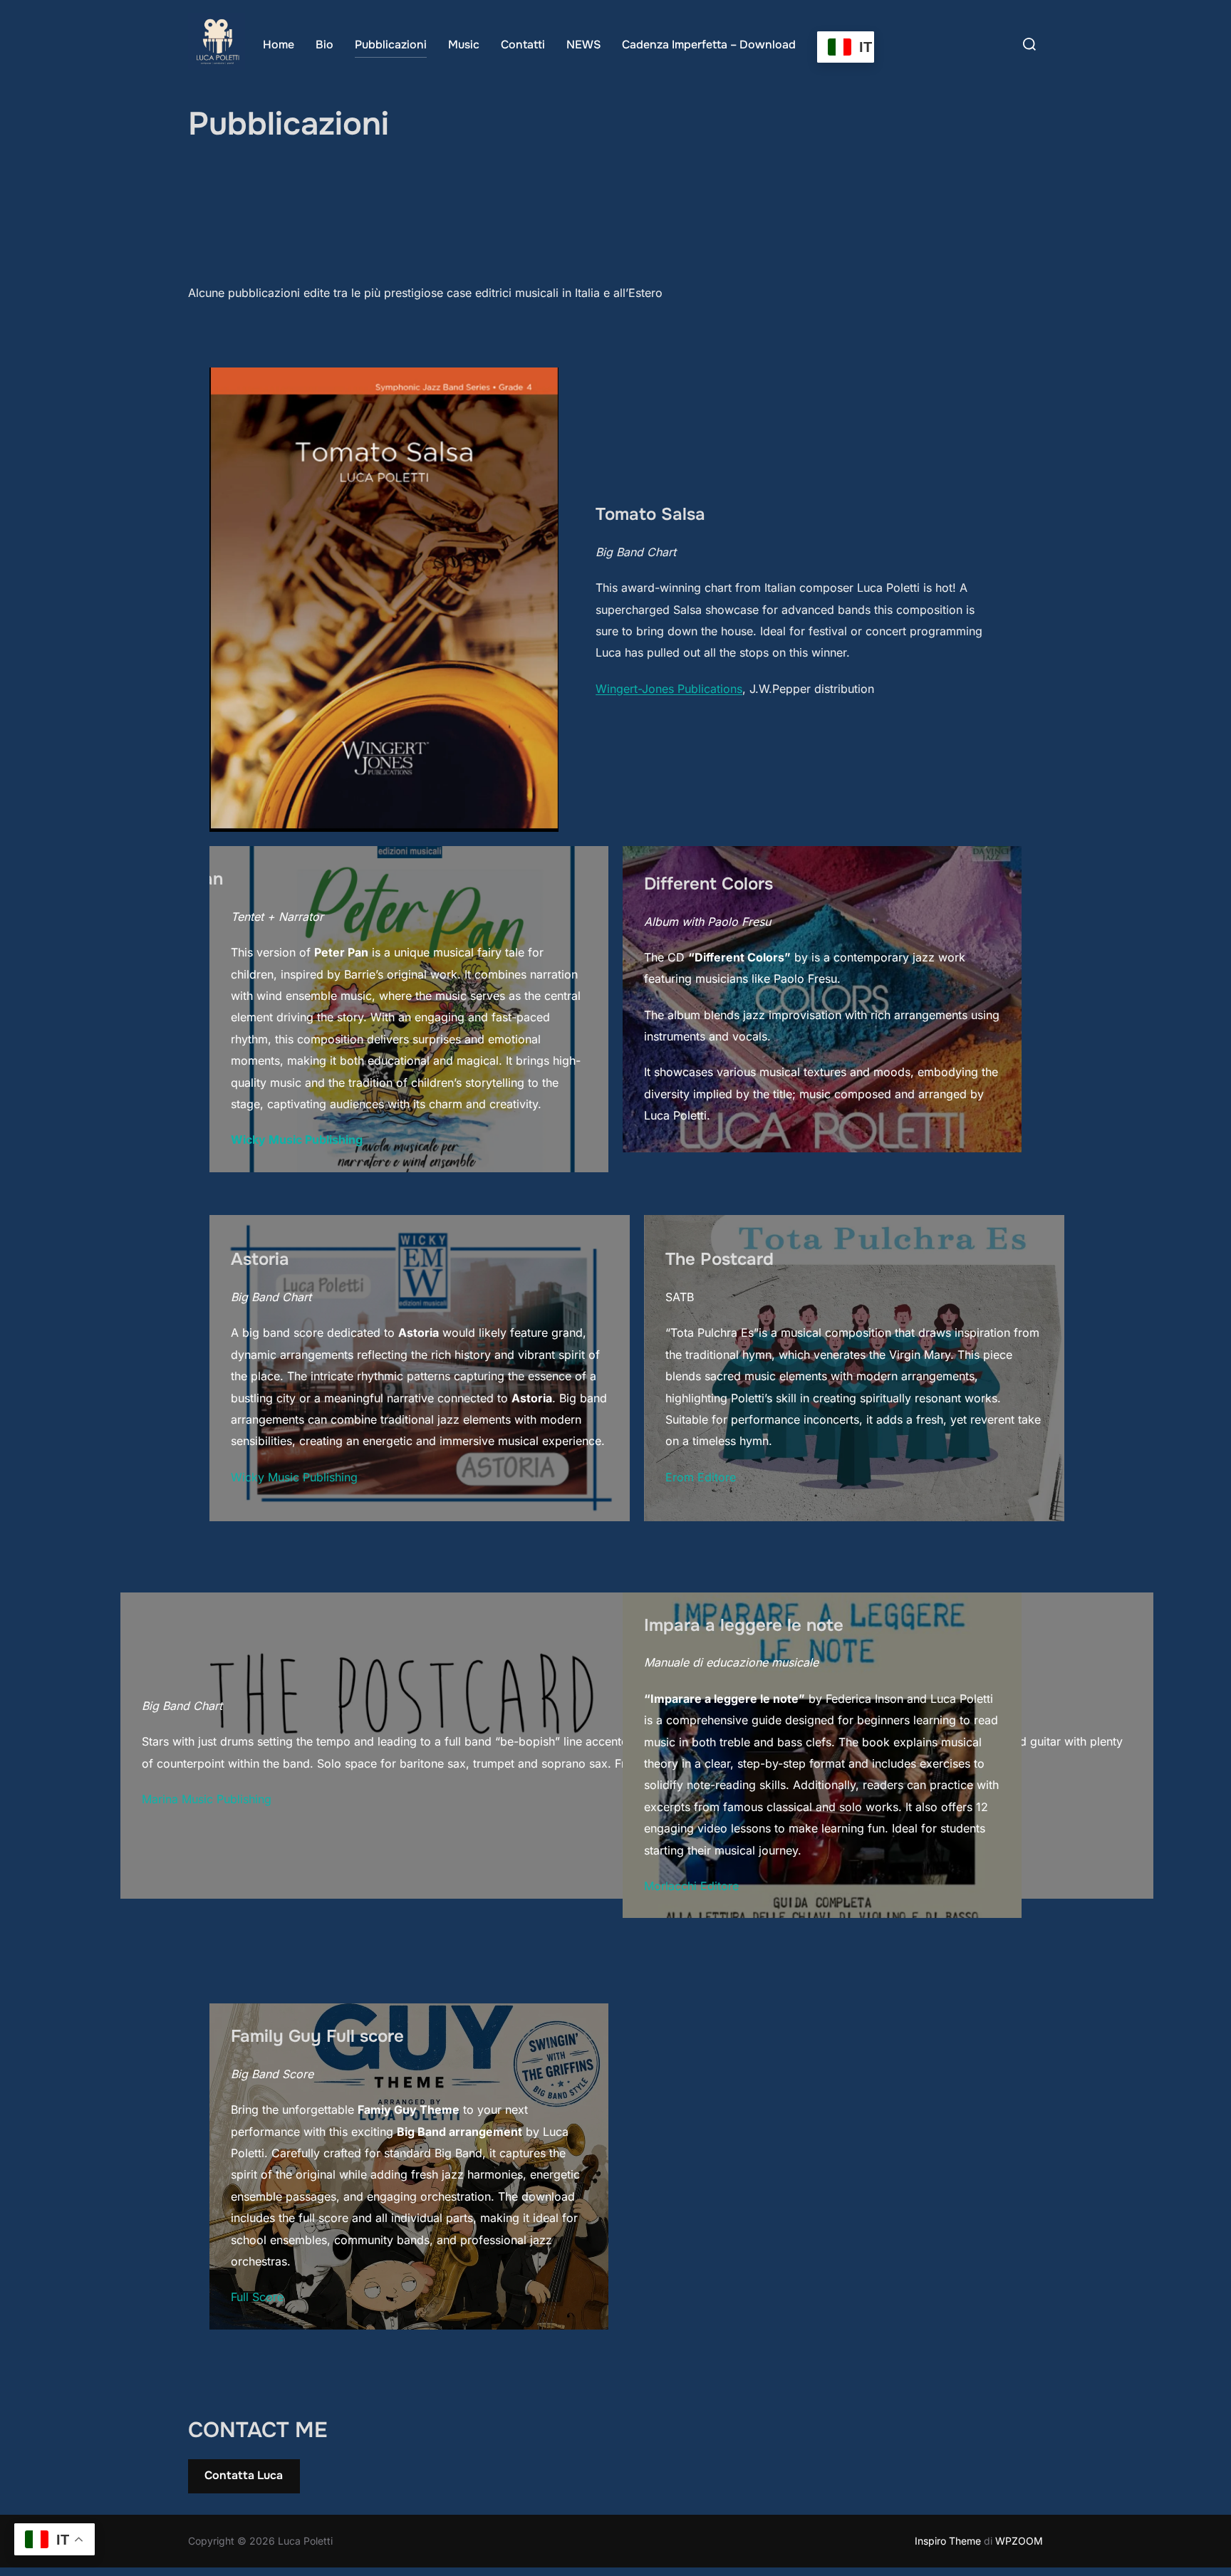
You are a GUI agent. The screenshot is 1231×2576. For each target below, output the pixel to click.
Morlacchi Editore (691, 1886)
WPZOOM (1019, 2541)
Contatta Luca (244, 2475)
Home (279, 45)
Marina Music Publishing (207, 1799)
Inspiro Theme (948, 2541)
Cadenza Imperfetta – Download (709, 45)
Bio (324, 45)
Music (464, 45)
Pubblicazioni (391, 45)
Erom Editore (701, 1477)
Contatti (523, 45)
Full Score (257, 2297)
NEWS (583, 45)
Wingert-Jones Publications (669, 689)
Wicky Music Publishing (294, 1477)
